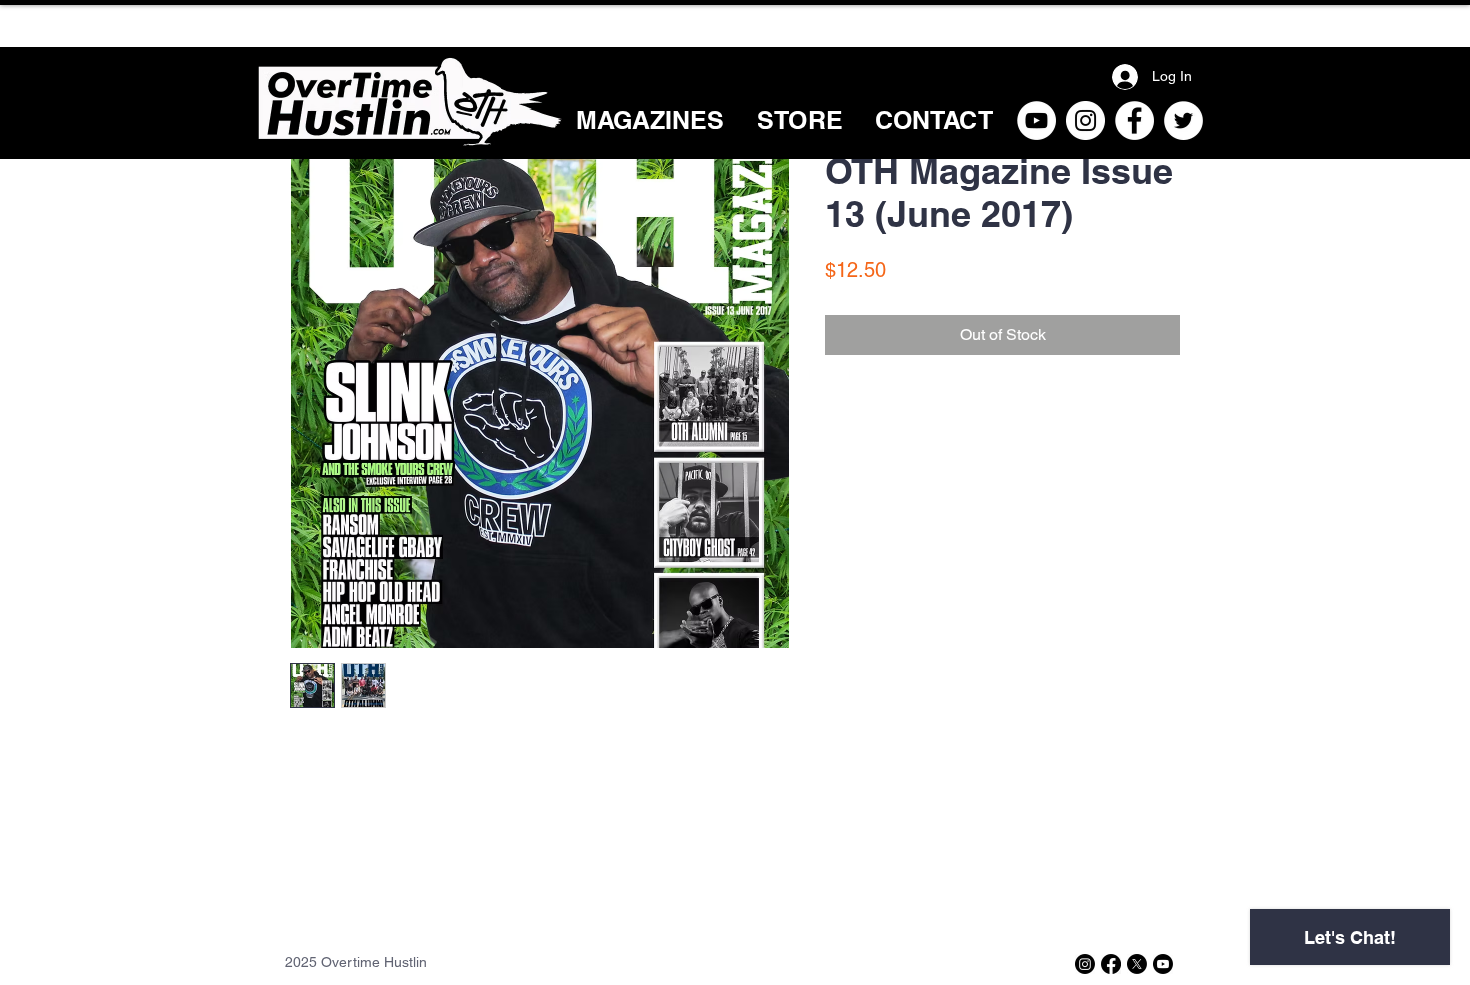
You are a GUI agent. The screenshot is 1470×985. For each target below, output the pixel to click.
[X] (1137, 964)
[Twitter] (1183, 120)
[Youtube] (1163, 964)
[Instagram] (1085, 120)
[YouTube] (1036, 120)
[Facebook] (1134, 120)
